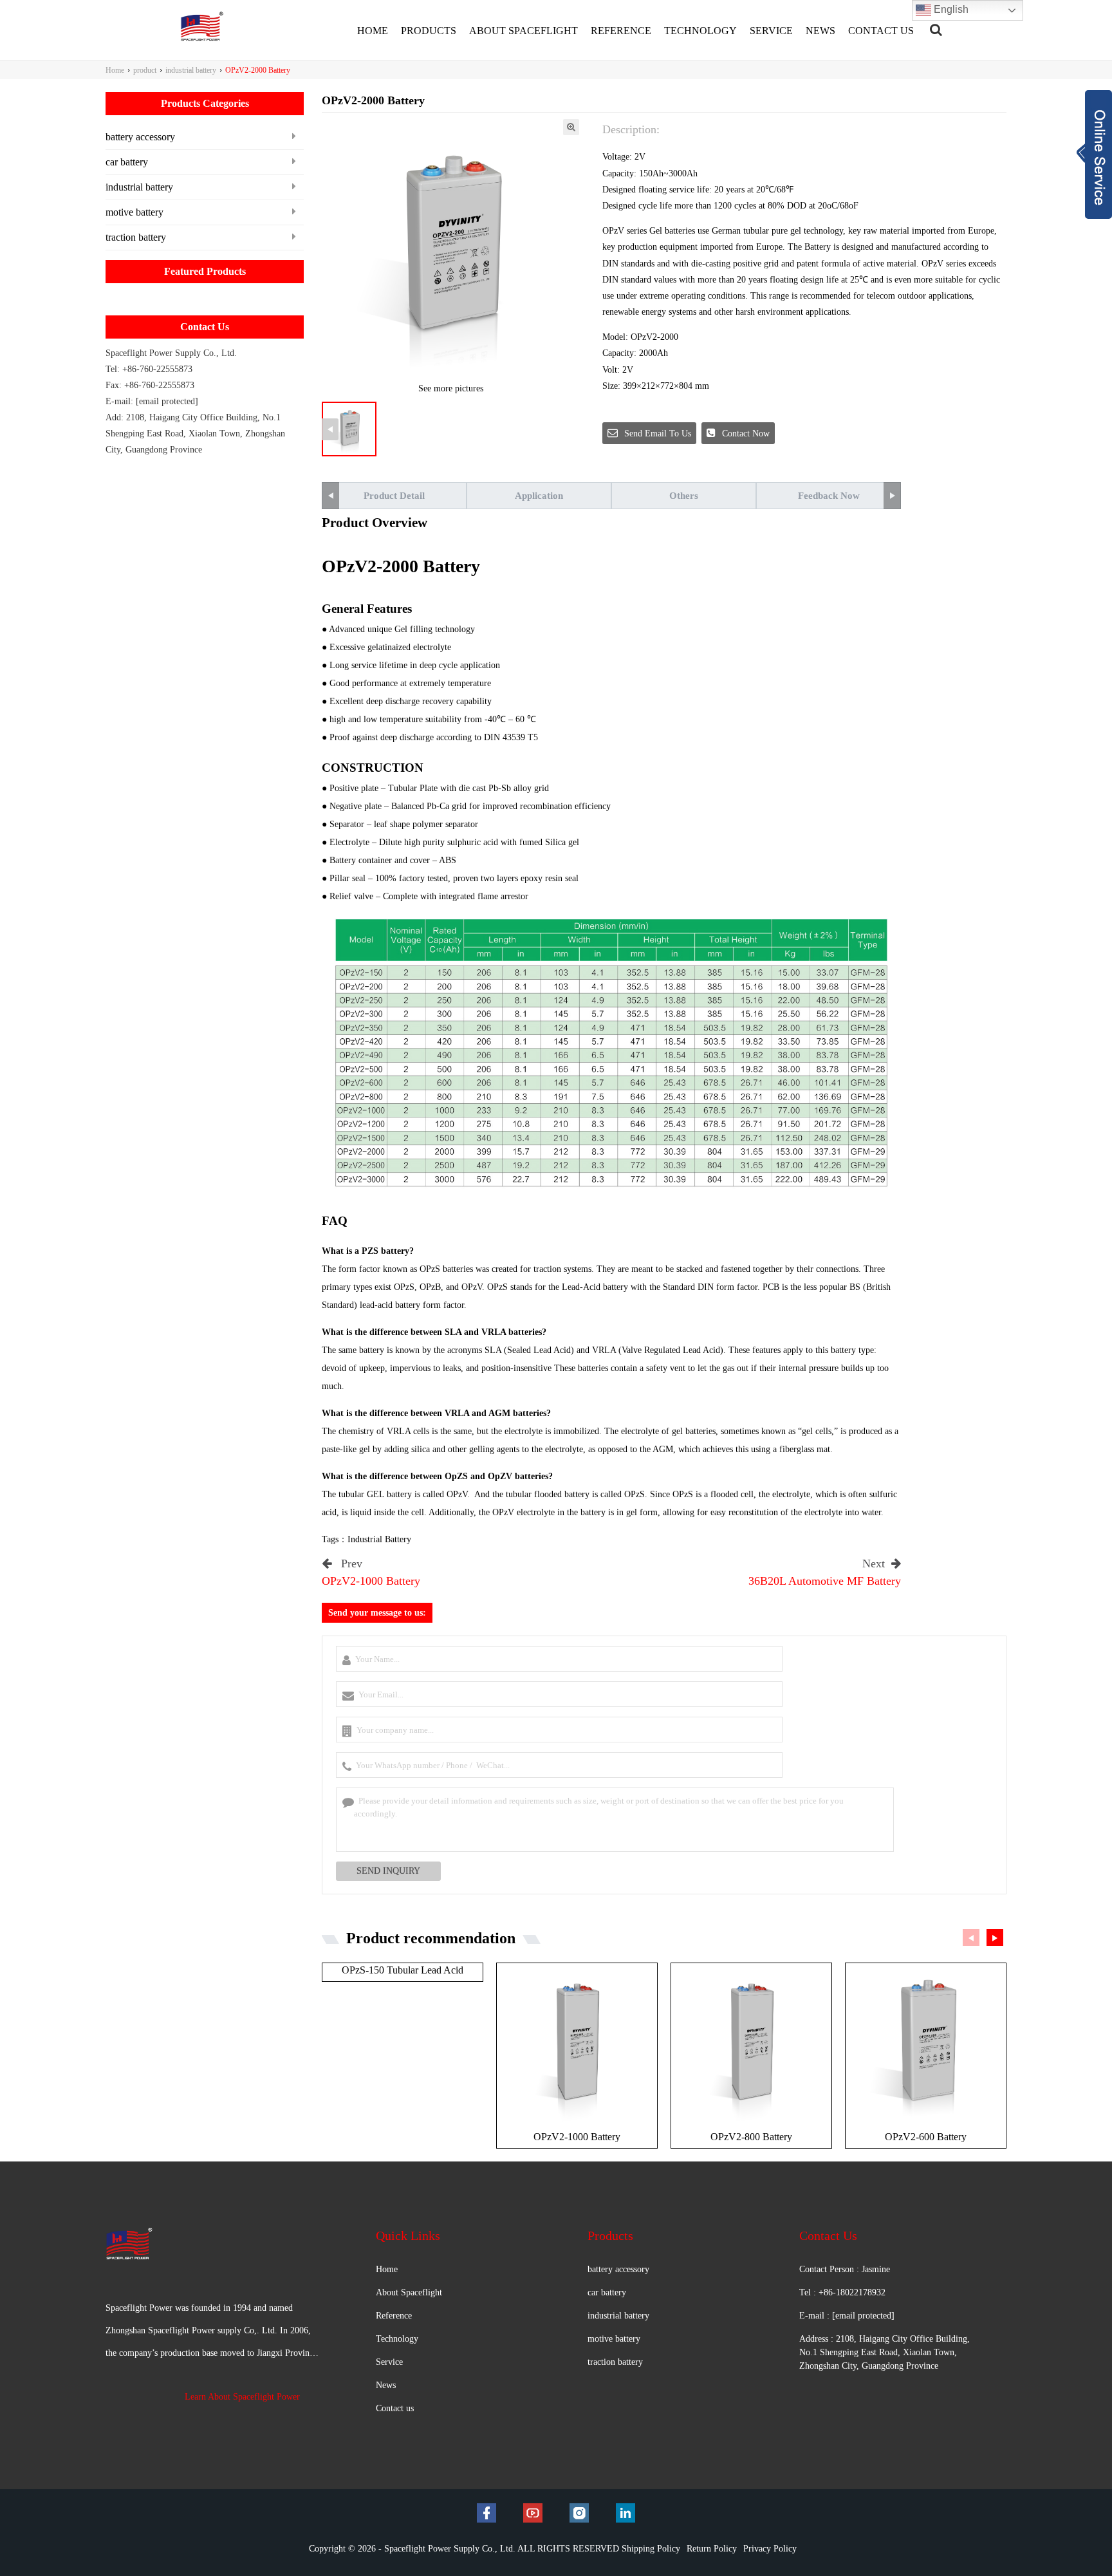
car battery (127, 162)
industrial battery (191, 70)
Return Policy (712, 2549)
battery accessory (140, 137)
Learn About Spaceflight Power (242, 2397)
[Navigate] (936, 30)
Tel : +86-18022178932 (842, 2292)
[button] (995, 1937)
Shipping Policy (651, 2549)
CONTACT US (881, 31)
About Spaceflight (409, 2292)
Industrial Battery (379, 1539)
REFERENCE (621, 31)
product (145, 70)
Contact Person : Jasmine (845, 2269)
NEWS (820, 31)
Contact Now (746, 434)
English (950, 9)
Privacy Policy (770, 2549)
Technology (397, 2339)
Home (115, 70)
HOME (373, 31)
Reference (394, 2316)
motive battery (134, 212)
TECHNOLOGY (700, 31)
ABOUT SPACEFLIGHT (524, 31)
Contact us (395, 2408)
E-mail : (847, 2316)
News (386, 2385)
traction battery (136, 237)
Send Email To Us (658, 434)
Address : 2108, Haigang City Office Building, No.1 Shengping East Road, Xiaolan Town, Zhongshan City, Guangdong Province (885, 2352)
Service (389, 2362)
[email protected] (167, 401)
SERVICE (771, 31)
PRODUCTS (429, 31)
